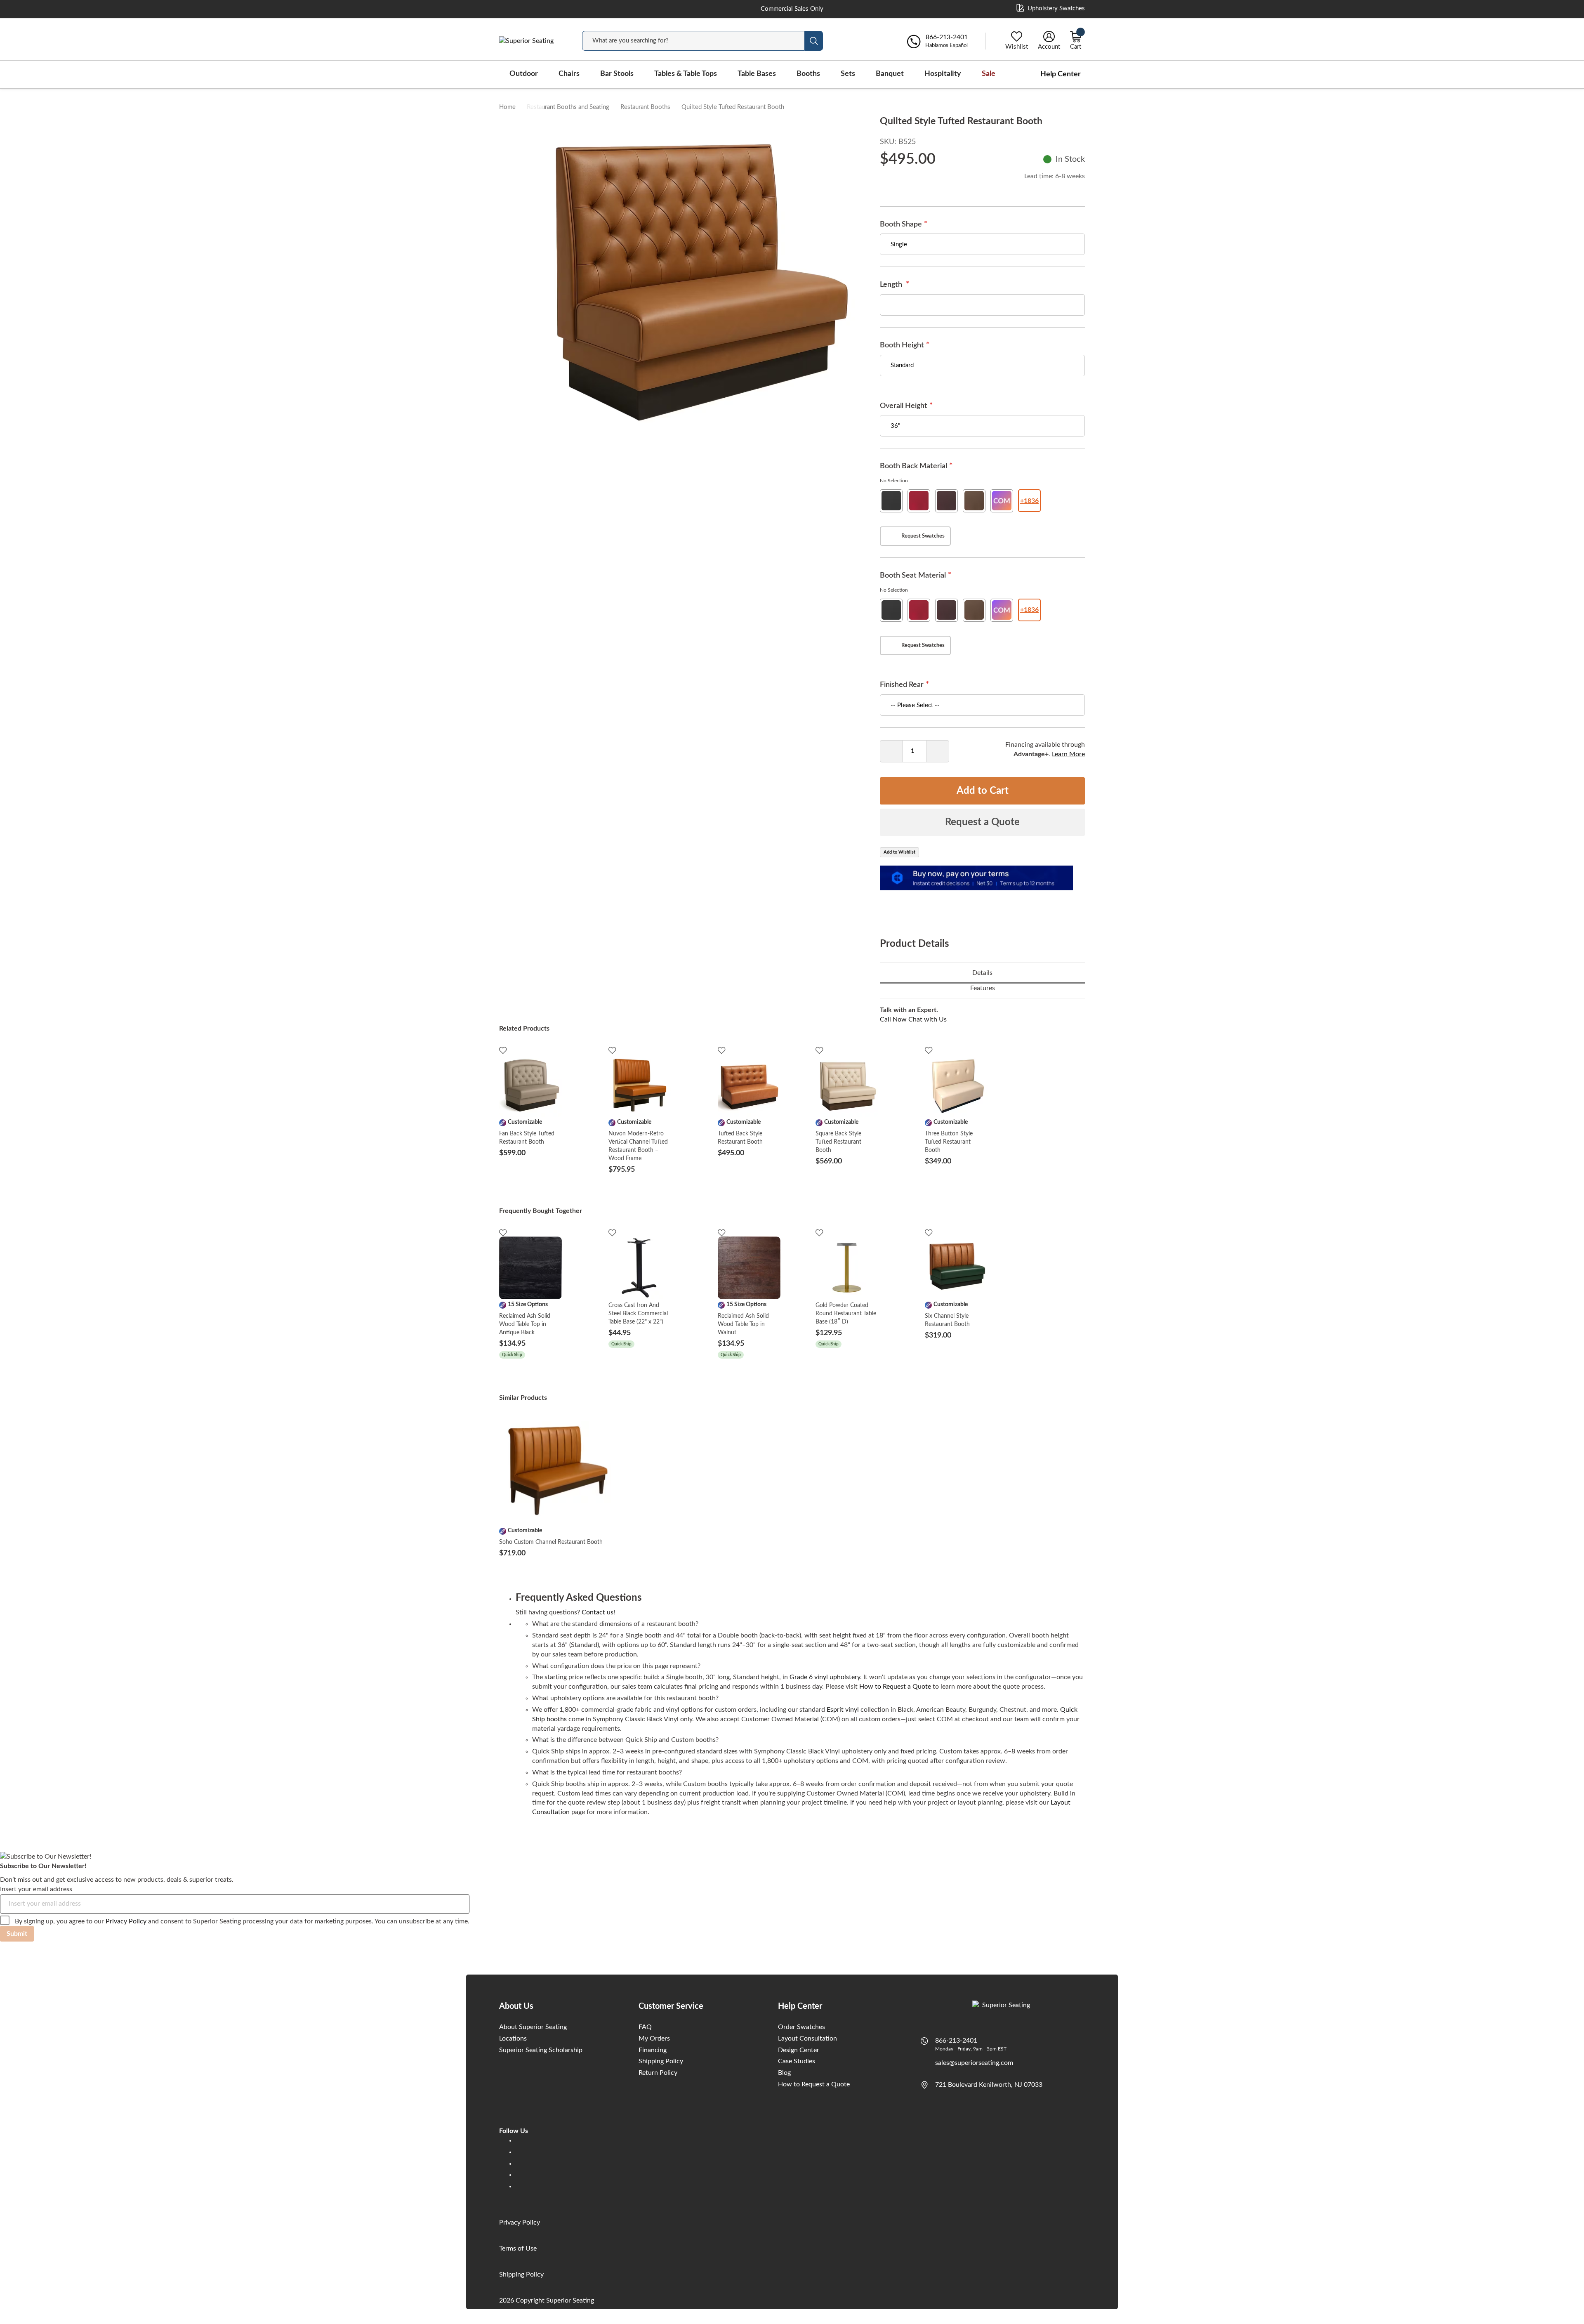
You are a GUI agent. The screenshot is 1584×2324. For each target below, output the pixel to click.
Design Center (799, 2050)
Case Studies (797, 2061)
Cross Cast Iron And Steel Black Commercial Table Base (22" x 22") (638, 1314)
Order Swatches (801, 2027)
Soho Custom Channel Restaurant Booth (551, 1542)
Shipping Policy (661, 2061)
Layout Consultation (807, 2039)
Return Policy (658, 2073)
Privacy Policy (126, 1921)
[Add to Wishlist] (503, 1050)
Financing (653, 2050)
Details (982, 973)
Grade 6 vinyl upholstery (825, 1677)
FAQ (645, 2027)
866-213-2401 (956, 2041)
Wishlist (1017, 47)
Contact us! (598, 1612)
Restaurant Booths (645, 107)
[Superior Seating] (532, 41)
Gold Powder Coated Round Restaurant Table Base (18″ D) (846, 1314)
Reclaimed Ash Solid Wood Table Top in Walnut (743, 1324)
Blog (784, 2073)
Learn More (1068, 754)
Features (983, 988)
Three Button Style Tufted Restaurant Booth (949, 1142)
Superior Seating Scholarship (541, 2050)
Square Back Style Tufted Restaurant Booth (838, 1142)
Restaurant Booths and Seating (568, 107)
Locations (513, 2039)
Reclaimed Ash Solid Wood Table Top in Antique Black (525, 1324)
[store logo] (1003, 2008)
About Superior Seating (533, 2027)
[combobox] (693, 41)
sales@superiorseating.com (974, 2063)
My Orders (654, 2039)
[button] (531, 115)
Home (507, 107)
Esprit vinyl (843, 1710)
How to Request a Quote (895, 1687)
